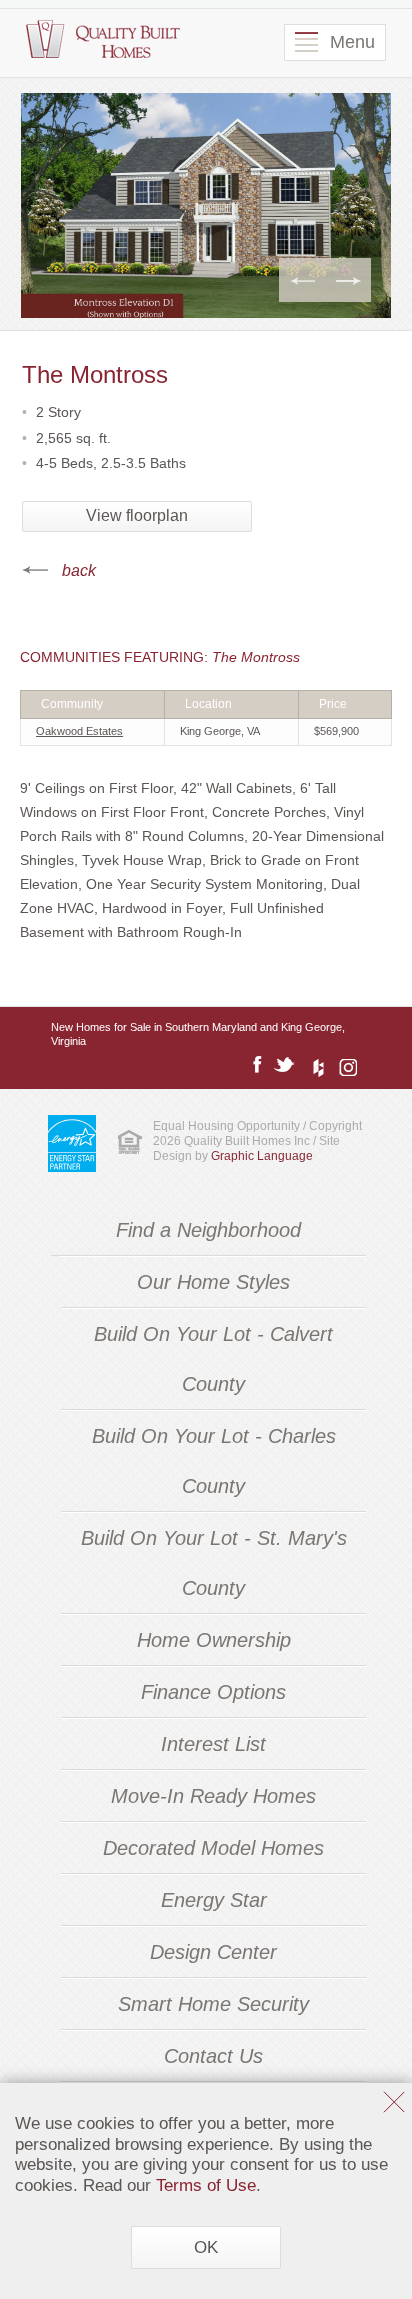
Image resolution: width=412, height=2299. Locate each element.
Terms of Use (206, 2185)
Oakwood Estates (79, 731)
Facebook (257, 1065)
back (79, 570)
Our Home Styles (213, 1282)
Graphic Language (262, 1156)
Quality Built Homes (103, 39)
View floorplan (137, 515)
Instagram (346, 1065)
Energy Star (214, 1900)
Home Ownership (214, 1640)
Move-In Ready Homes (213, 1796)
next (348, 280)
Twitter (284, 1065)
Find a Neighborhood (208, 1230)
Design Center (213, 1952)
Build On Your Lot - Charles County (214, 1461)
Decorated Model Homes (213, 1848)
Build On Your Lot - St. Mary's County (214, 1563)
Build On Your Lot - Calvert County (213, 1359)
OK (206, 2247)
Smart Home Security (213, 2004)
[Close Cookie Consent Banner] (394, 2105)
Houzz (314, 1065)
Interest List (213, 1744)
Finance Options (213, 1692)
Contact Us (213, 2056)
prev (302, 280)
